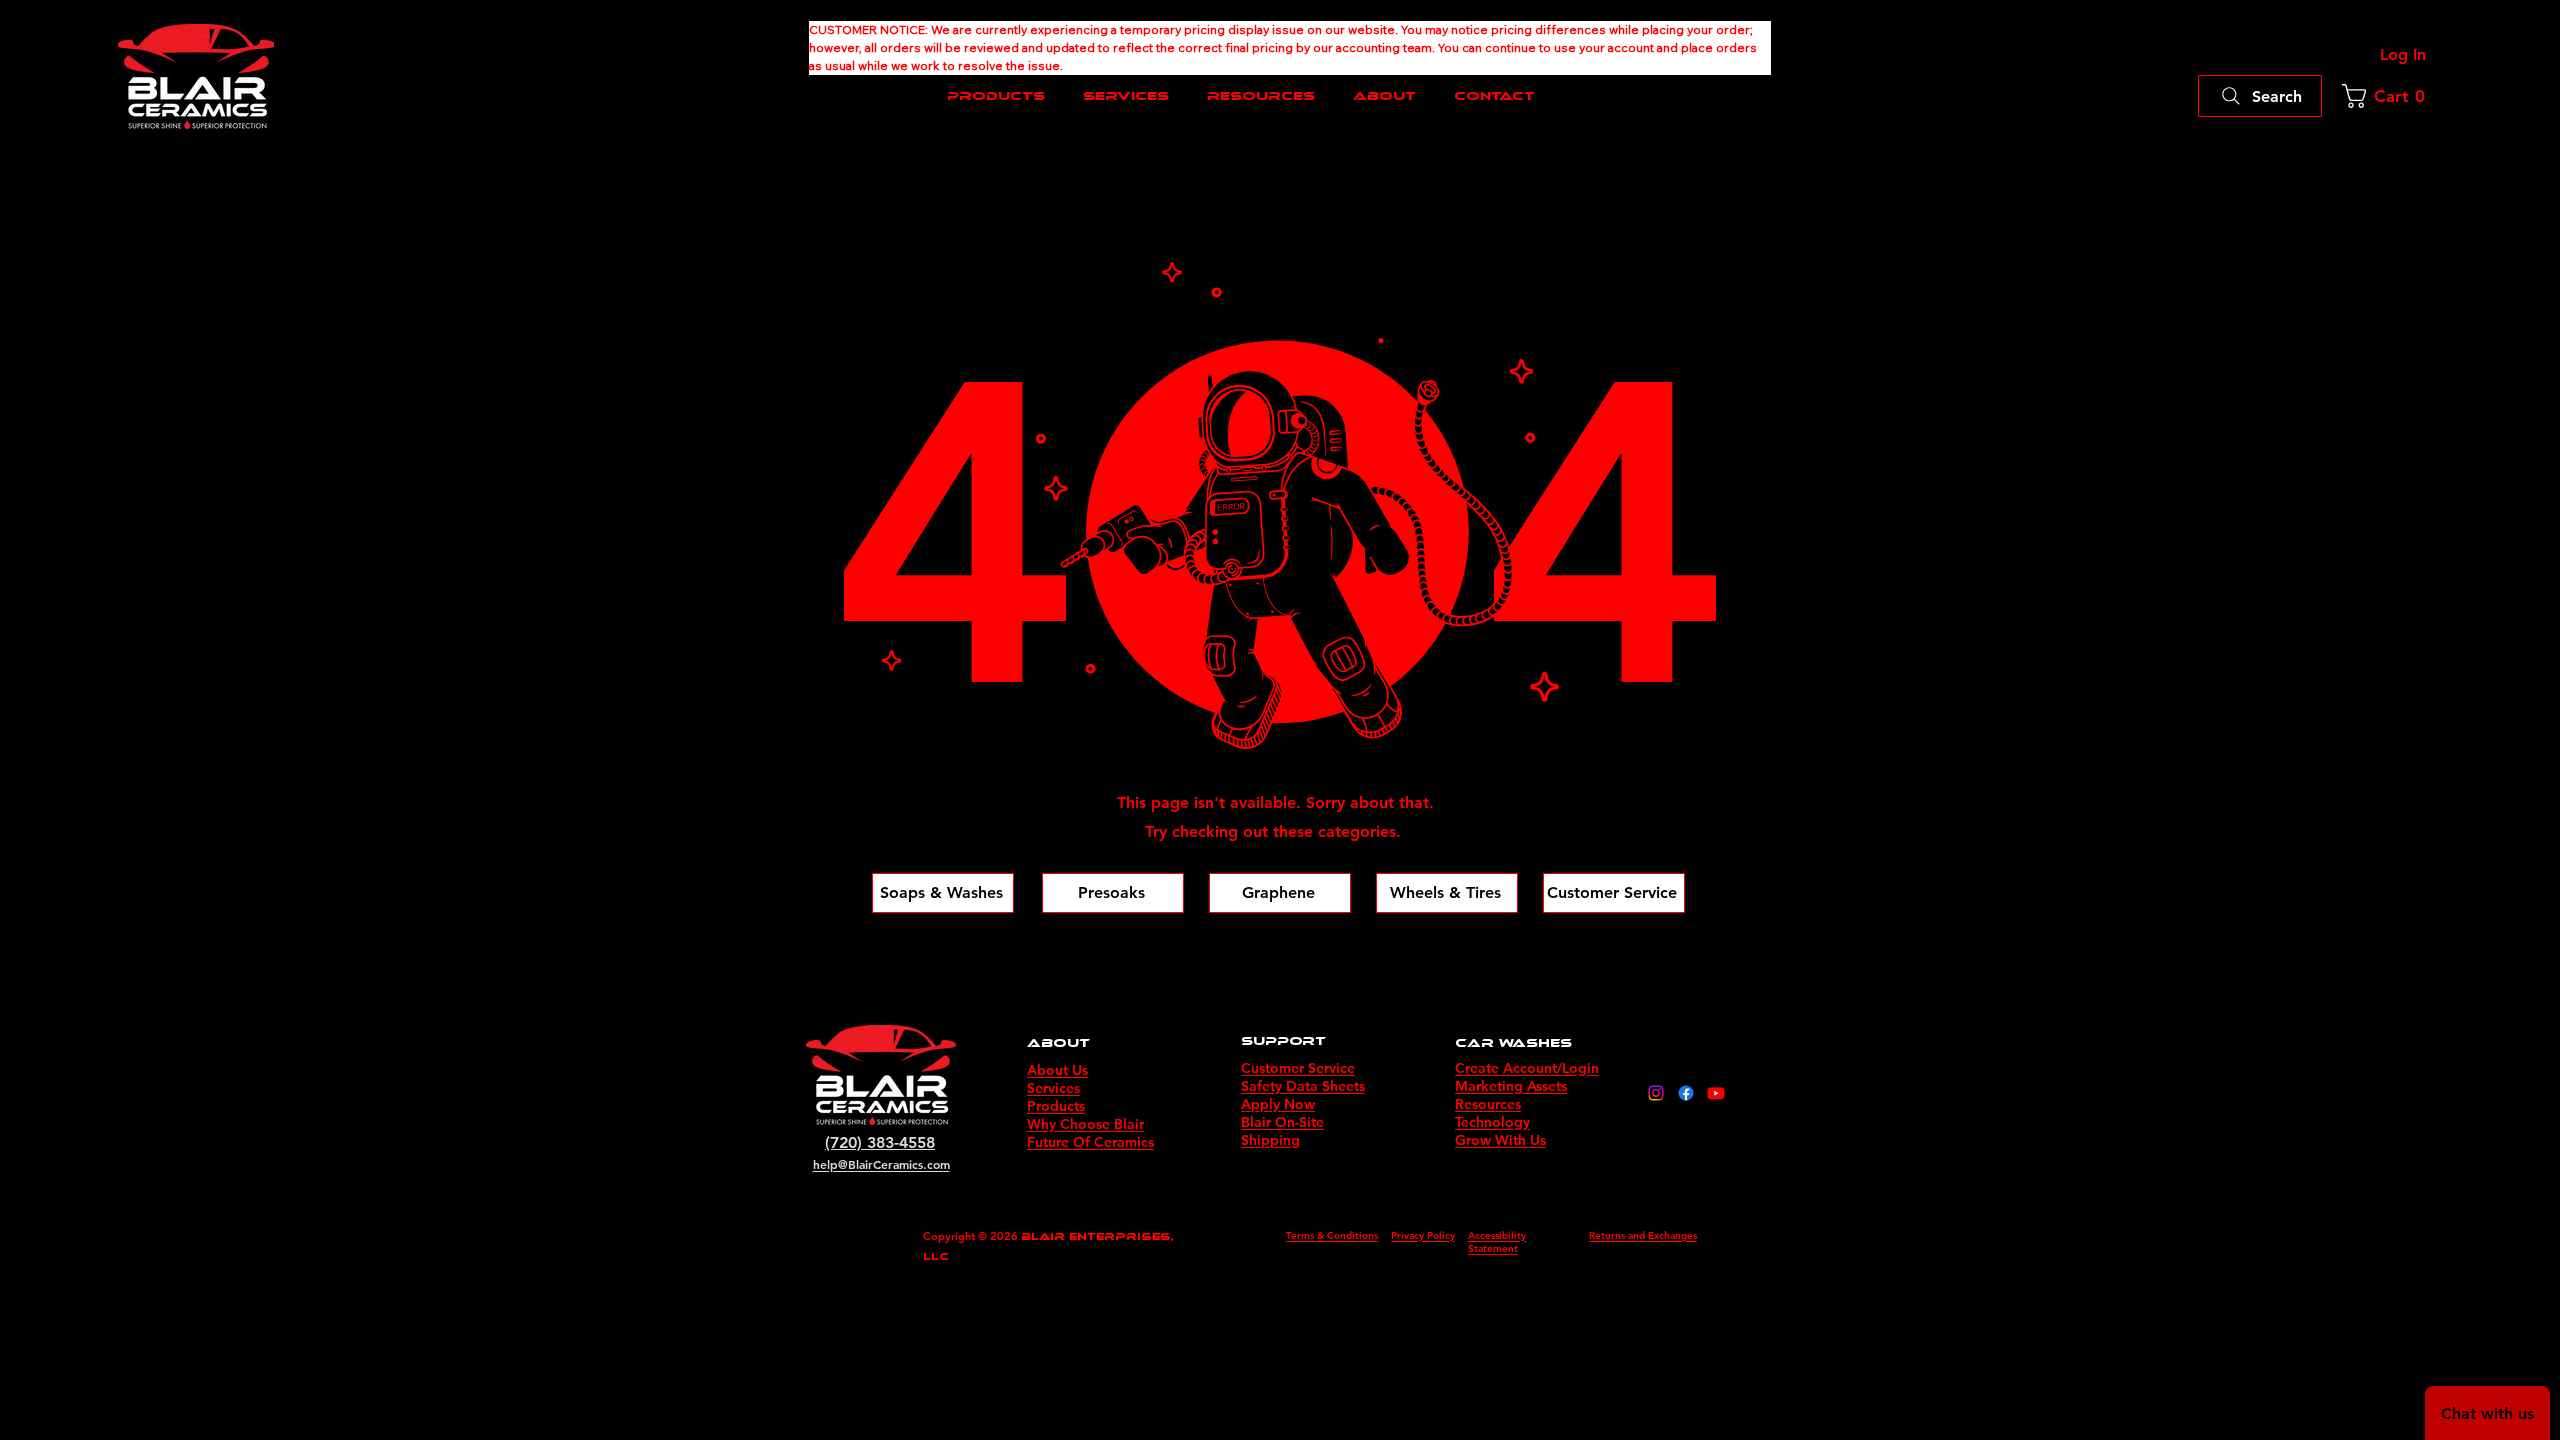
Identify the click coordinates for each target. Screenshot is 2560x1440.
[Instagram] (1656, 1093)
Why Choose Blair (1085, 1124)
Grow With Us (1500, 1140)
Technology (1492, 1122)
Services (1053, 1088)
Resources (1488, 1104)
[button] (2388, 96)
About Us (1057, 1070)
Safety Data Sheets (1303, 1086)
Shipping (1270, 1140)
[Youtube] (1716, 1093)
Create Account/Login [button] (1527, 1068)
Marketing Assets (1511, 1086)
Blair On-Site (1282, 1122)
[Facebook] (1686, 1093)
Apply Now (1278, 1104)
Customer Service (1298, 1068)
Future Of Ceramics (1090, 1142)
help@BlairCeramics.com (881, 1164)
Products (1056, 1106)
